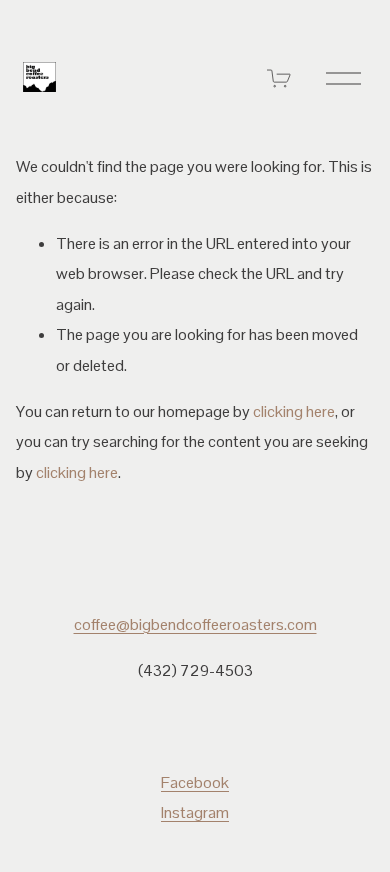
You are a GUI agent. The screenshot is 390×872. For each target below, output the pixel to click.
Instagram (195, 812)
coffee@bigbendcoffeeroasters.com (195, 624)
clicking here (294, 411)
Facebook (195, 782)
